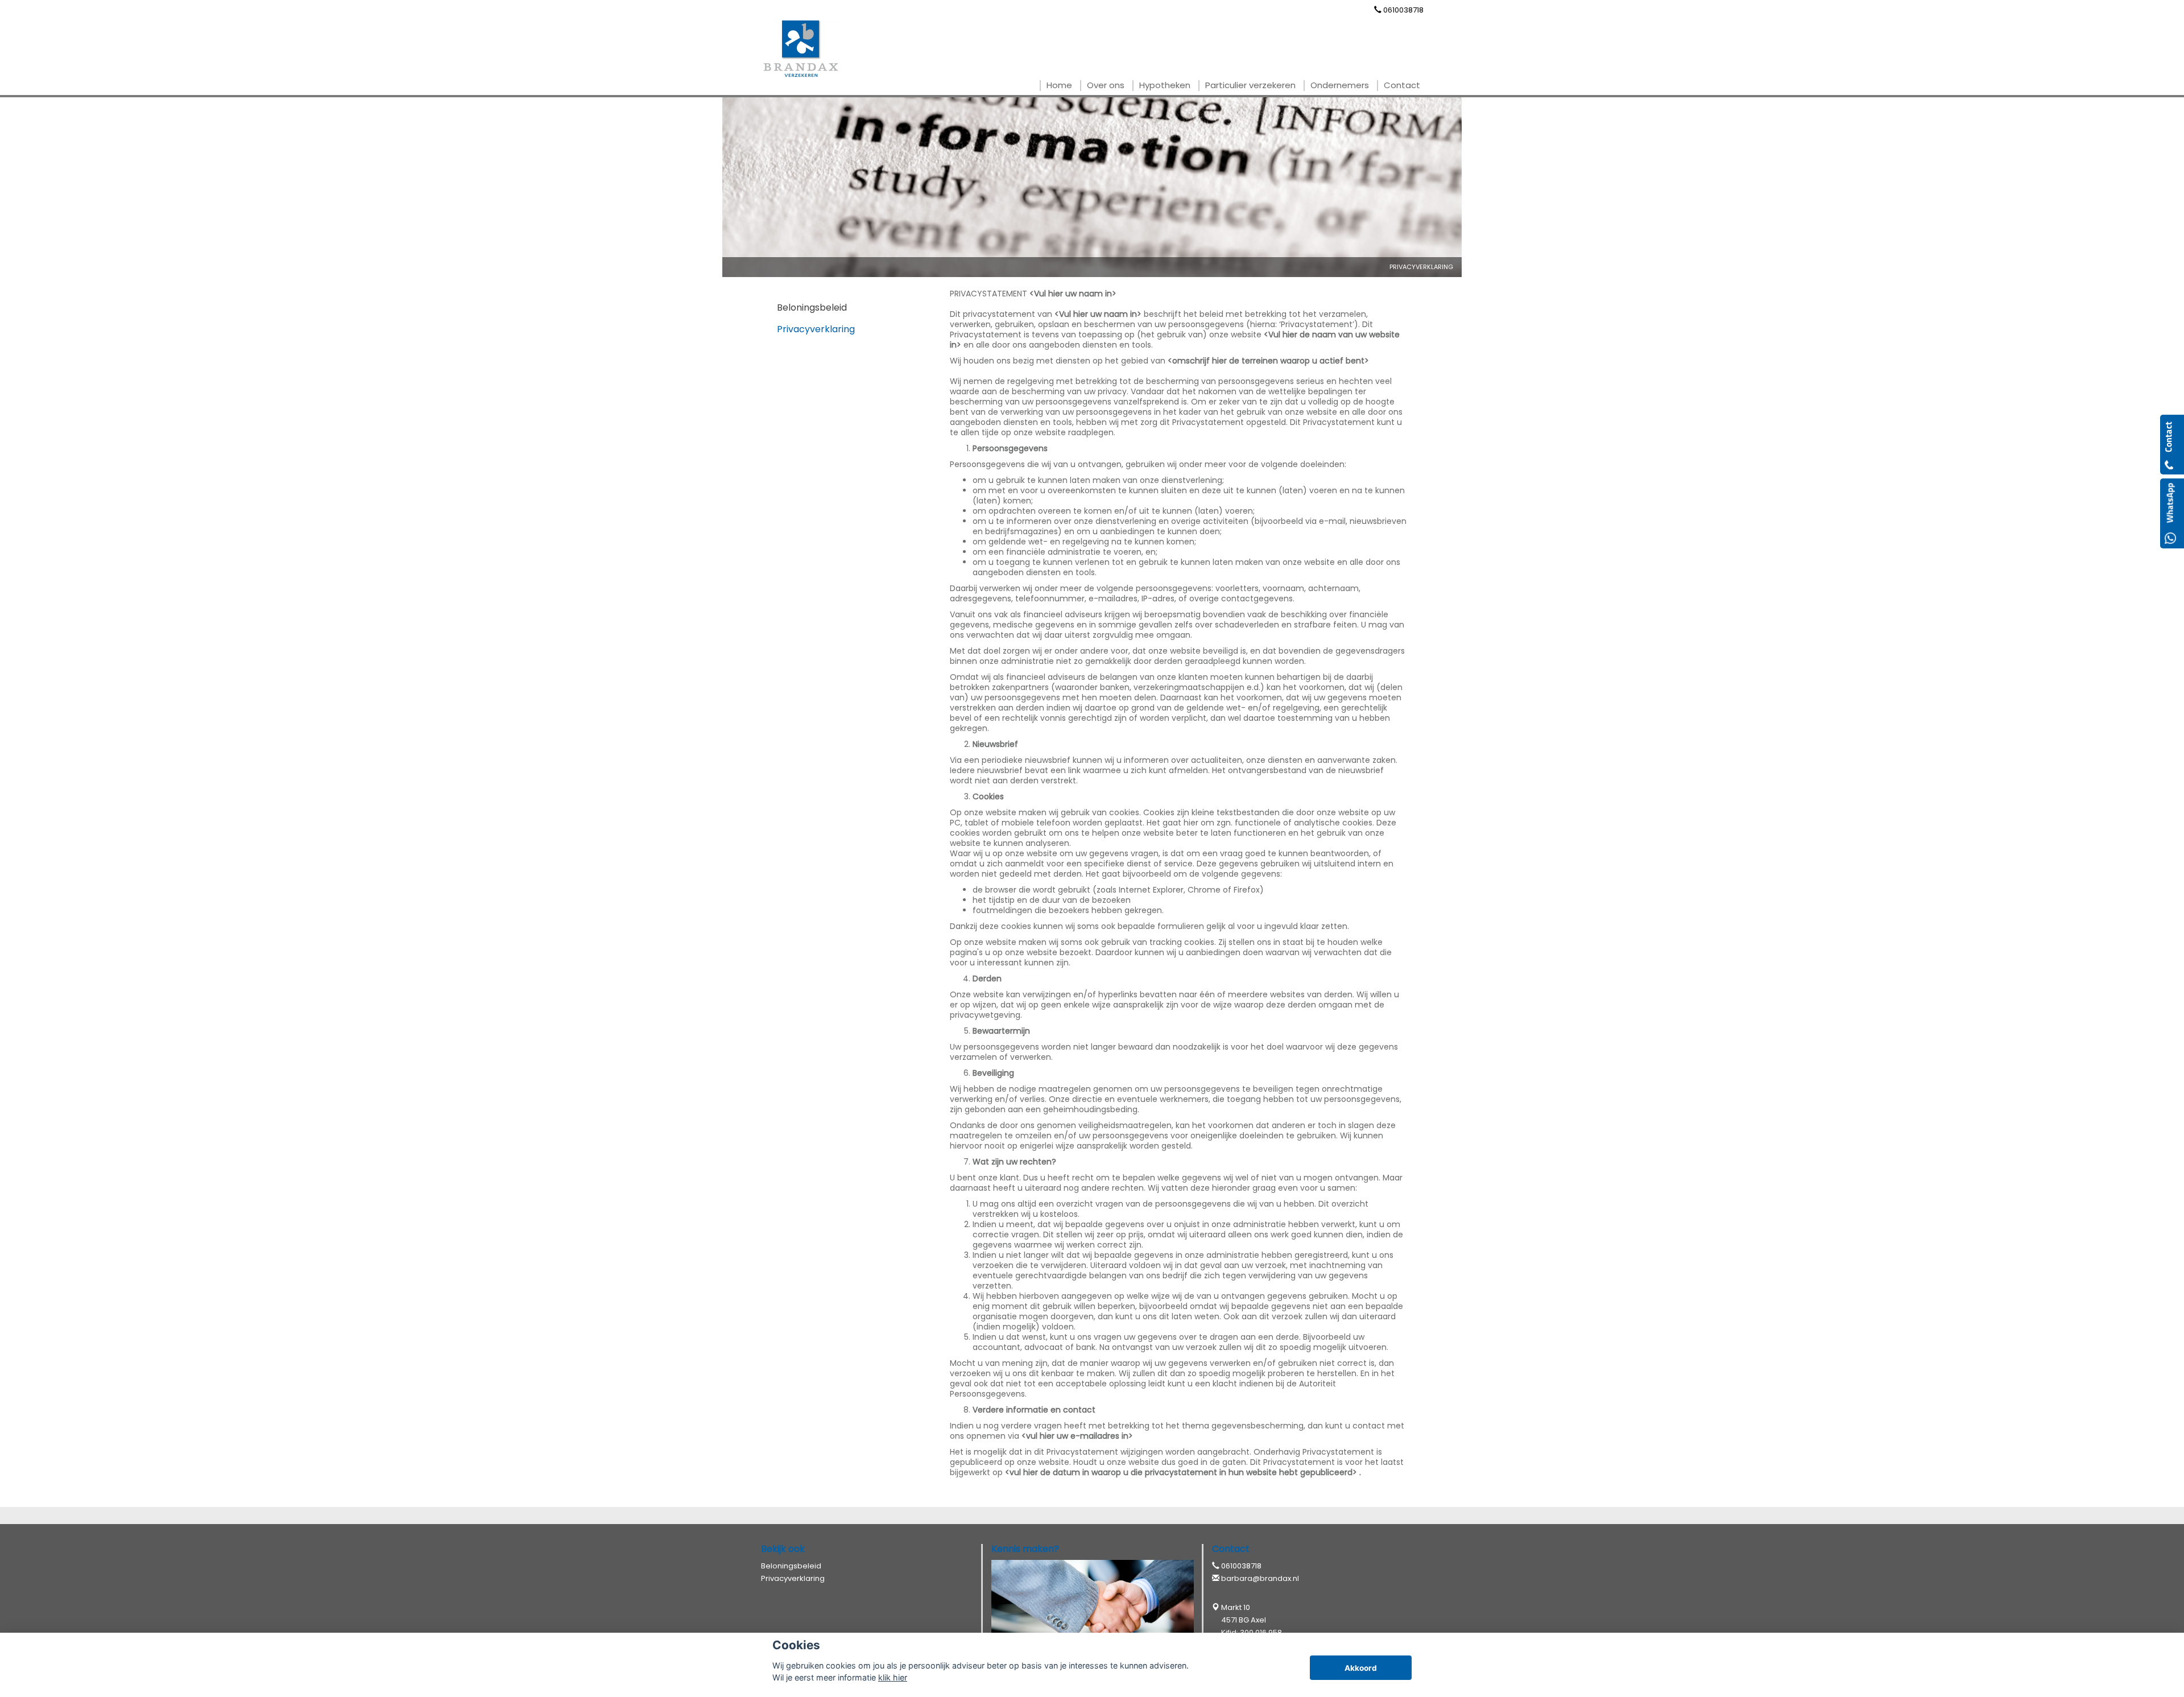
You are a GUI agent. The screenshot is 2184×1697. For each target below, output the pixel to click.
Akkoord (1361, 1668)
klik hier (893, 1677)
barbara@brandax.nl (1260, 1578)
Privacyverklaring (1421, 267)
